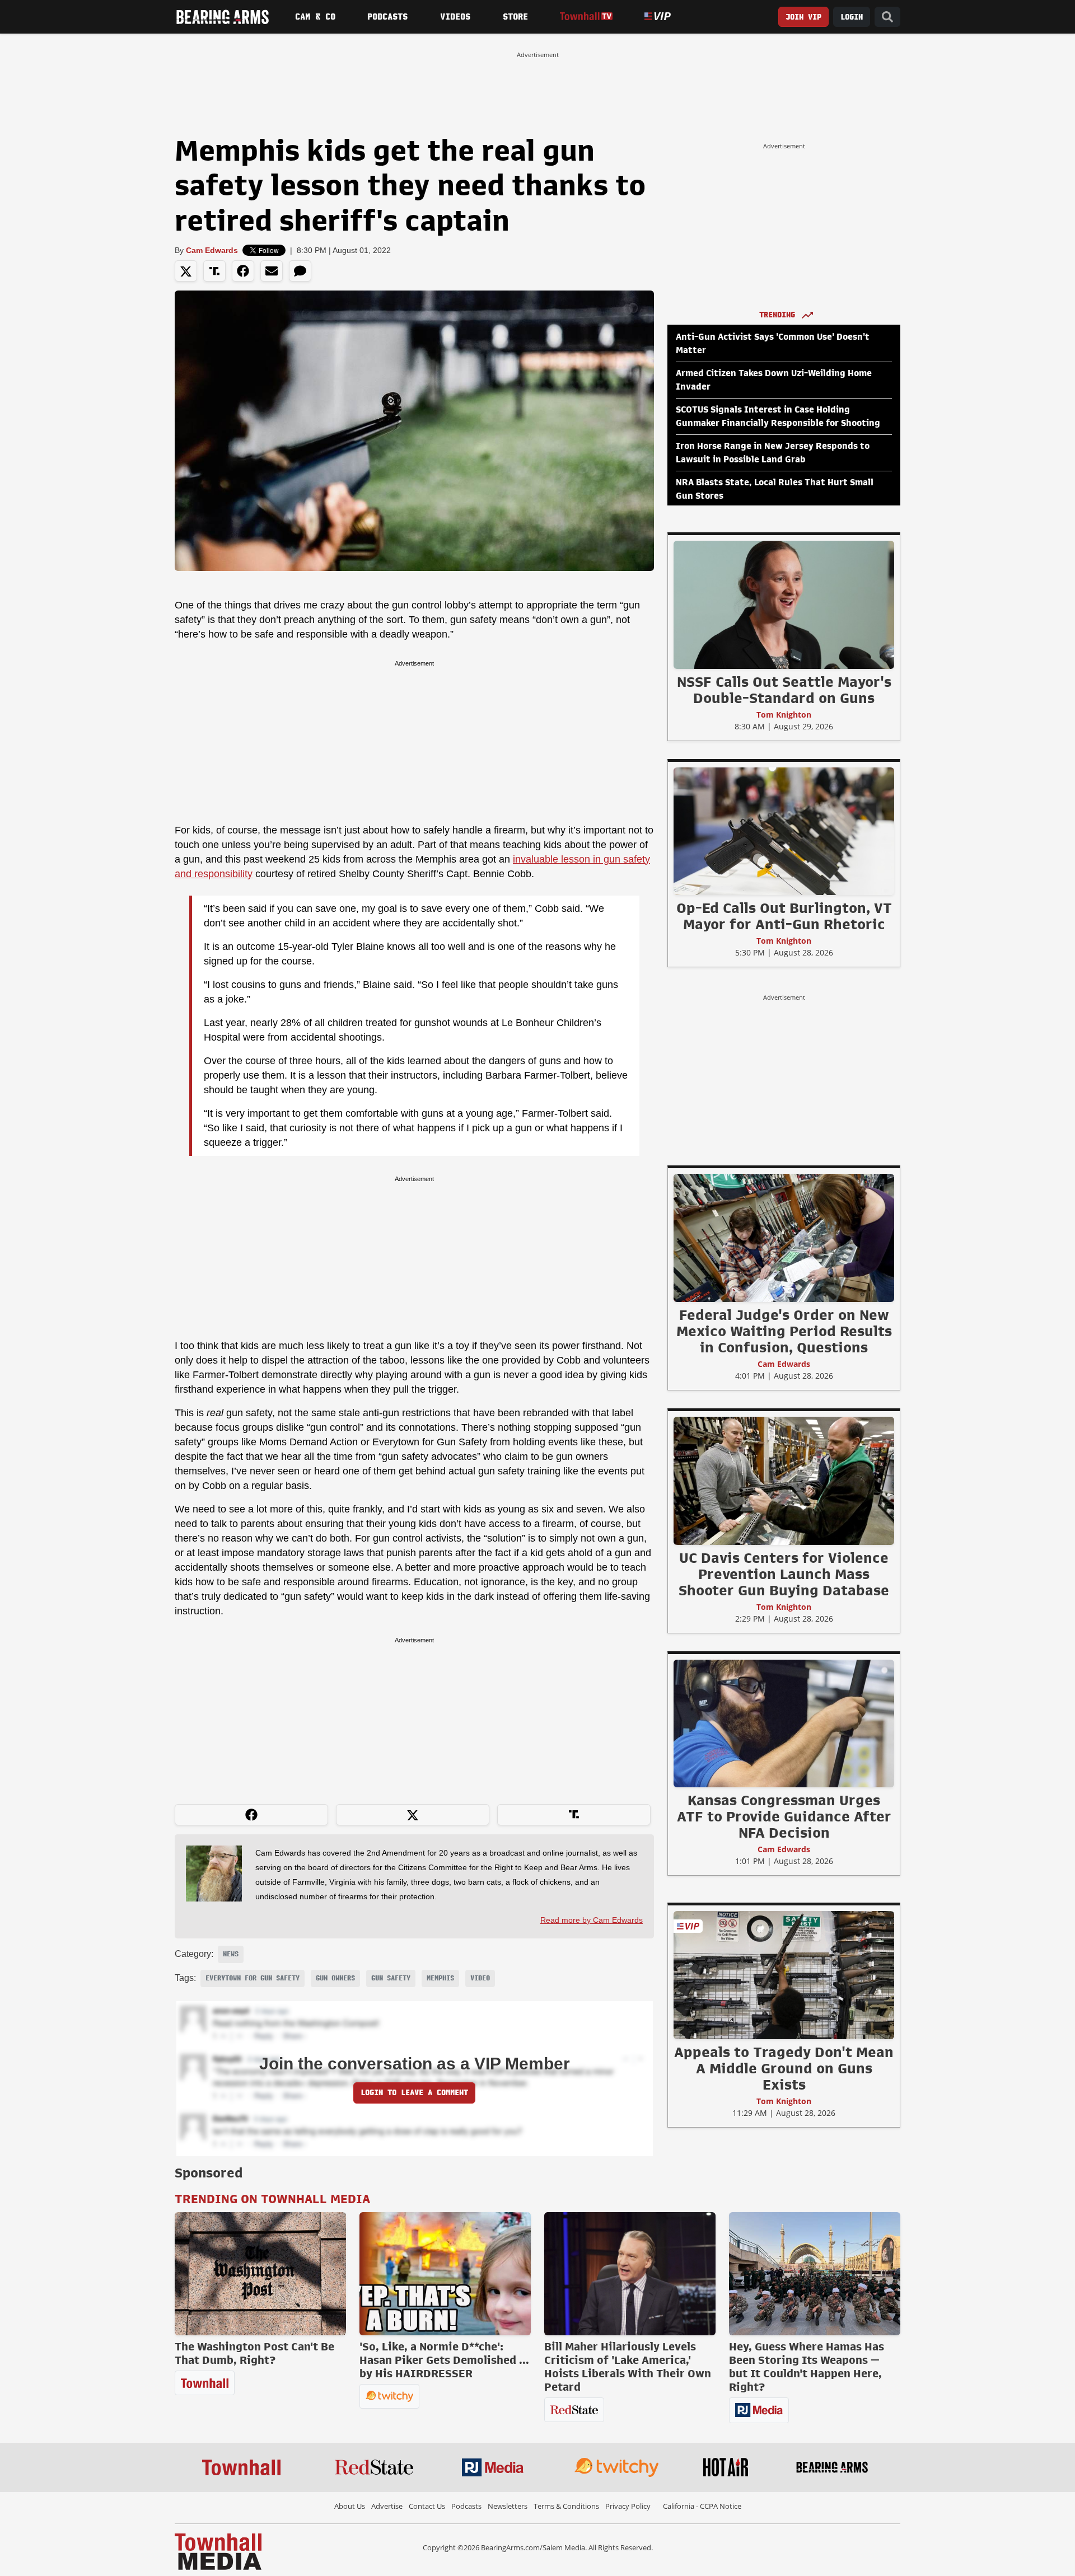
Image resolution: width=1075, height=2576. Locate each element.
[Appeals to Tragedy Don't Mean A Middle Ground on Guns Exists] (784, 1975)
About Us (350, 2506)
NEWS (231, 1954)
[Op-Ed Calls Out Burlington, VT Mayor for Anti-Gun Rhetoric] (784, 831)
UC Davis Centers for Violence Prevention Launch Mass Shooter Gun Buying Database (784, 1574)
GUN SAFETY (391, 1978)
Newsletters (508, 2506)
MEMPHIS (440, 1978)
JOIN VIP (803, 17)
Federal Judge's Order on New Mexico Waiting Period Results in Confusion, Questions (784, 1331)
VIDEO (480, 1978)
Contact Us (427, 2506)
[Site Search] (887, 17)
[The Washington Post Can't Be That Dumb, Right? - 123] (260, 2274)
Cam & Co (315, 17)
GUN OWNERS (335, 1978)
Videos (455, 17)
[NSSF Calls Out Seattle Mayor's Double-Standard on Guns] (784, 605)
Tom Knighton (784, 715)
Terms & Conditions (566, 2506)
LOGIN (852, 17)
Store (515, 17)
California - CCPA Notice (702, 2506)
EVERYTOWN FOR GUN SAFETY (253, 1978)
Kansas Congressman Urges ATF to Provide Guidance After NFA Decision (784, 1816)
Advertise (387, 2506)
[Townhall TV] (586, 17)
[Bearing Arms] (222, 17)
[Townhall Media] (218, 2551)
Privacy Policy (628, 2506)
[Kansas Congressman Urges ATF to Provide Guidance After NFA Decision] (784, 1723)
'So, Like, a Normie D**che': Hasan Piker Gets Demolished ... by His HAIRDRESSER (444, 2360)
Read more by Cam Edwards (592, 1920)
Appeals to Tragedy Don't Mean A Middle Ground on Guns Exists (784, 2068)
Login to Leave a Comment (414, 2093)
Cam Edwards (212, 250)
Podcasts (387, 17)
